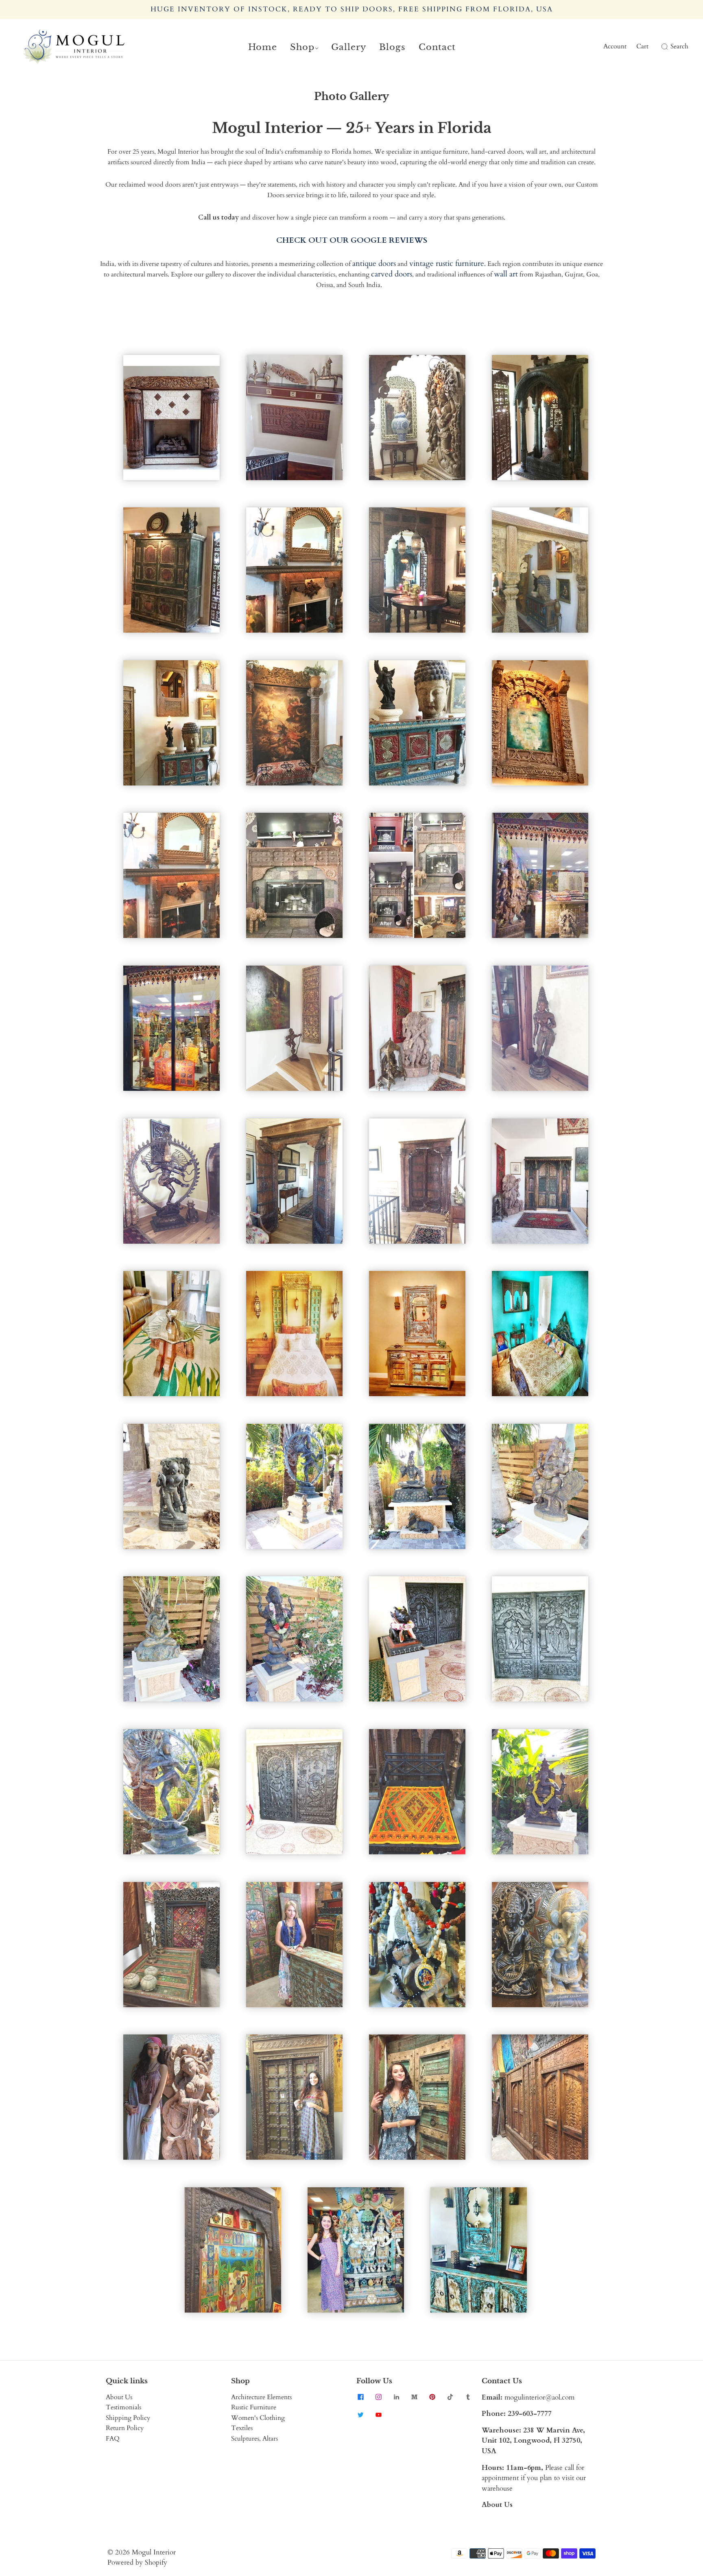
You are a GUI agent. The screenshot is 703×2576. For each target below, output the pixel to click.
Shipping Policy (128, 2418)
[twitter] (360, 2415)
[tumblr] (468, 2397)
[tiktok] (450, 2397)
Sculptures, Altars (254, 2439)
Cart (642, 46)
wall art (506, 274)
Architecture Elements (261, 2397)
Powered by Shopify (137, 2562)
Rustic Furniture (254, 2407)
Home (263, 47)
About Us (119, 2397)
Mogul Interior (154, 2552)
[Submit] (663, 47)
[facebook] (360, 2397)
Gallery (349, 47)
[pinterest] (432, 2397)
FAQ (113, 2439)
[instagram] (378, 2397)
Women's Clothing (258, 2418)
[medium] (414, 2397)
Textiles (242, 2428)
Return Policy (125, 2428)
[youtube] (378, 2415)
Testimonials (123, 2407)
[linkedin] (396, 2397)
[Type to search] (660, 47)
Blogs (392, 47)
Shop (302, 47)
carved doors (392, 274)
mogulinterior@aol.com (539, 2397)
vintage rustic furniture (447, 263)
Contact (437, 47)
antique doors (374, 263)
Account (615, 46)
